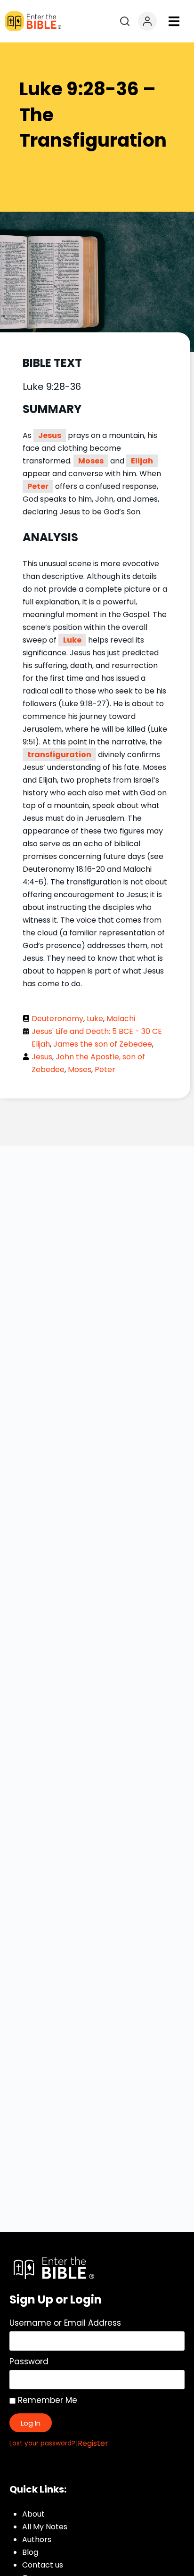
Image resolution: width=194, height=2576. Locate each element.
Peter (38, 486)
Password (29, 2361)
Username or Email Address (65, 2323)
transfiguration (59, 755)
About (33, 2514)
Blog (30, 2552)
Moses (91, 461)
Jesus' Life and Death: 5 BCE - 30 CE (97, 1031)
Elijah (142, 461)
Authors (37, 2539)
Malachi (121, 1019)
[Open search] (125, 21)
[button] (174, 21)
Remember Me (46, 2400)
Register (93, 2443)
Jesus (50, 435)
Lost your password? (42, 2443)
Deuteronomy (57, 1019)
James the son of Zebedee (103, 1044)
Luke (72, 640)
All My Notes (45, 2527)
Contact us (43, 2565)
